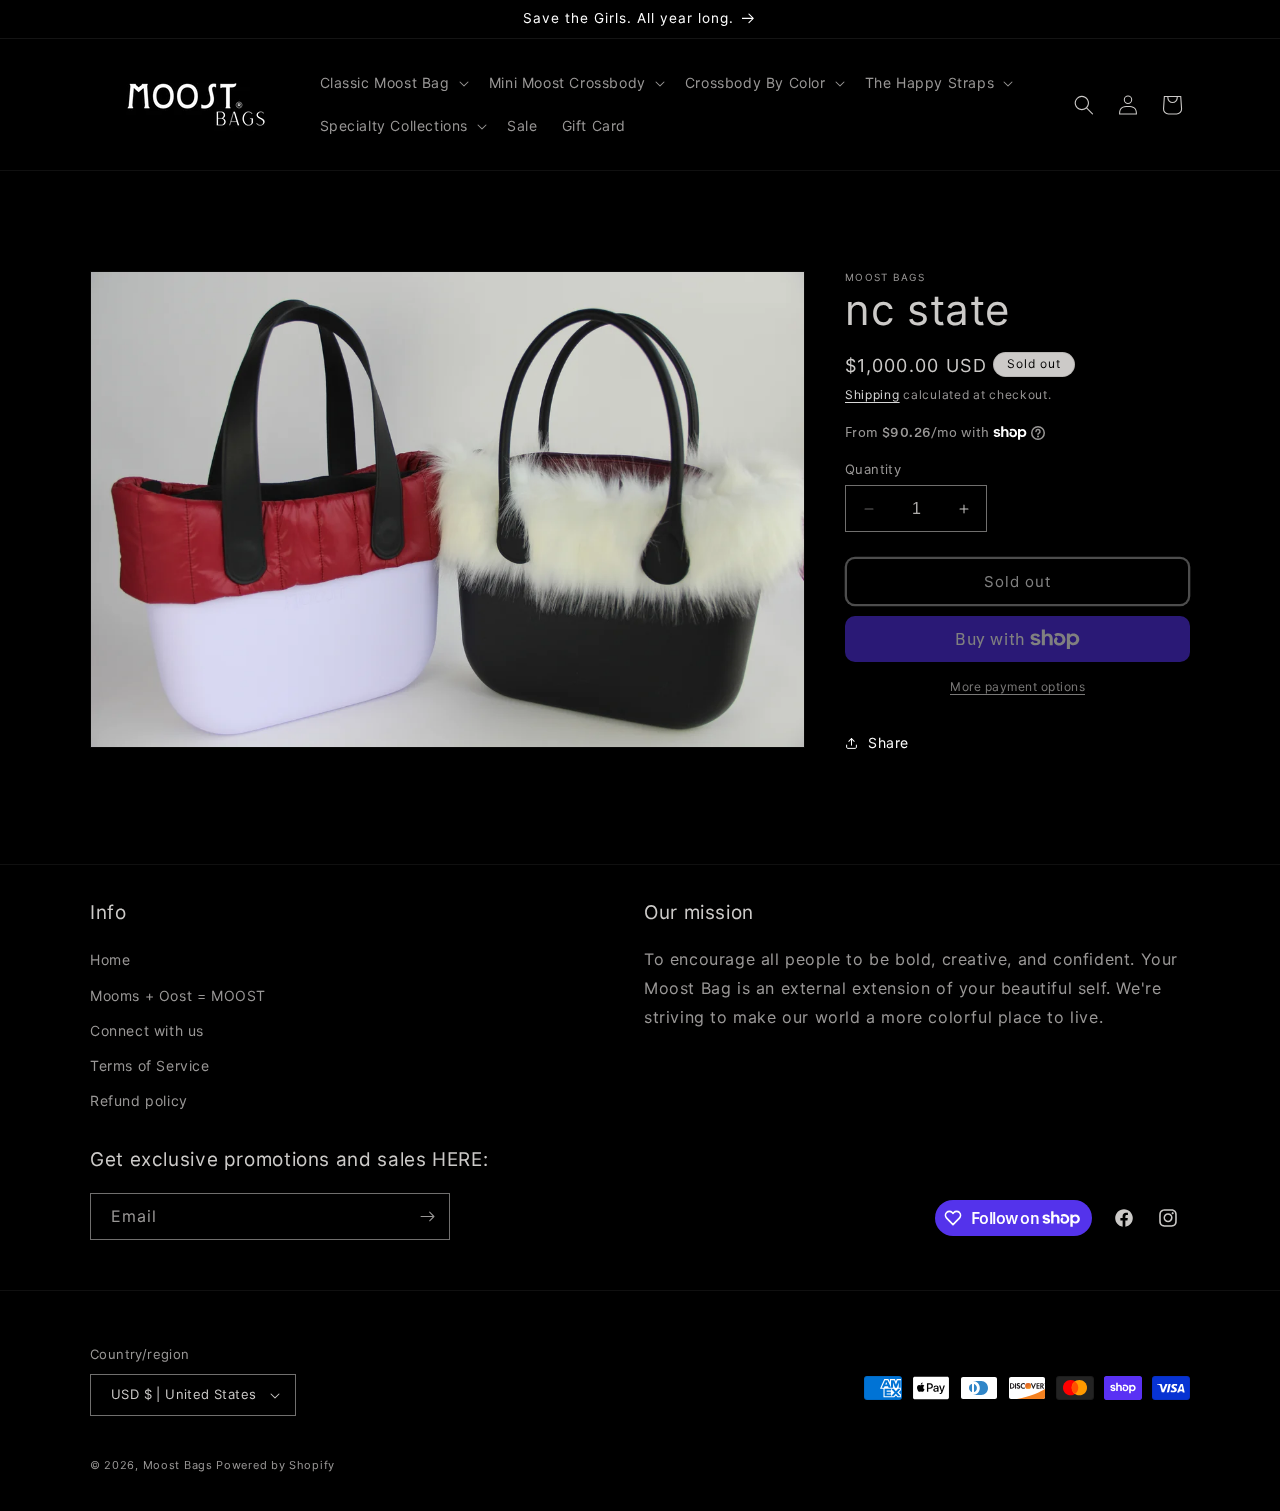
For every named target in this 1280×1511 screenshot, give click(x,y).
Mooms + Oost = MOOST (178, 995)
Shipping (872, 394)
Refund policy (139, 1100)
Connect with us (147, 1030)
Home (110, 959)
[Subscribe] (427, 1216)
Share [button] (888, 742)
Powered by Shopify (275, 1465)
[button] (392, 83)
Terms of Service (150, 1065)
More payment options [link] (1017, 686)
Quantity (873, 469)
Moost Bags (178, 1465)
